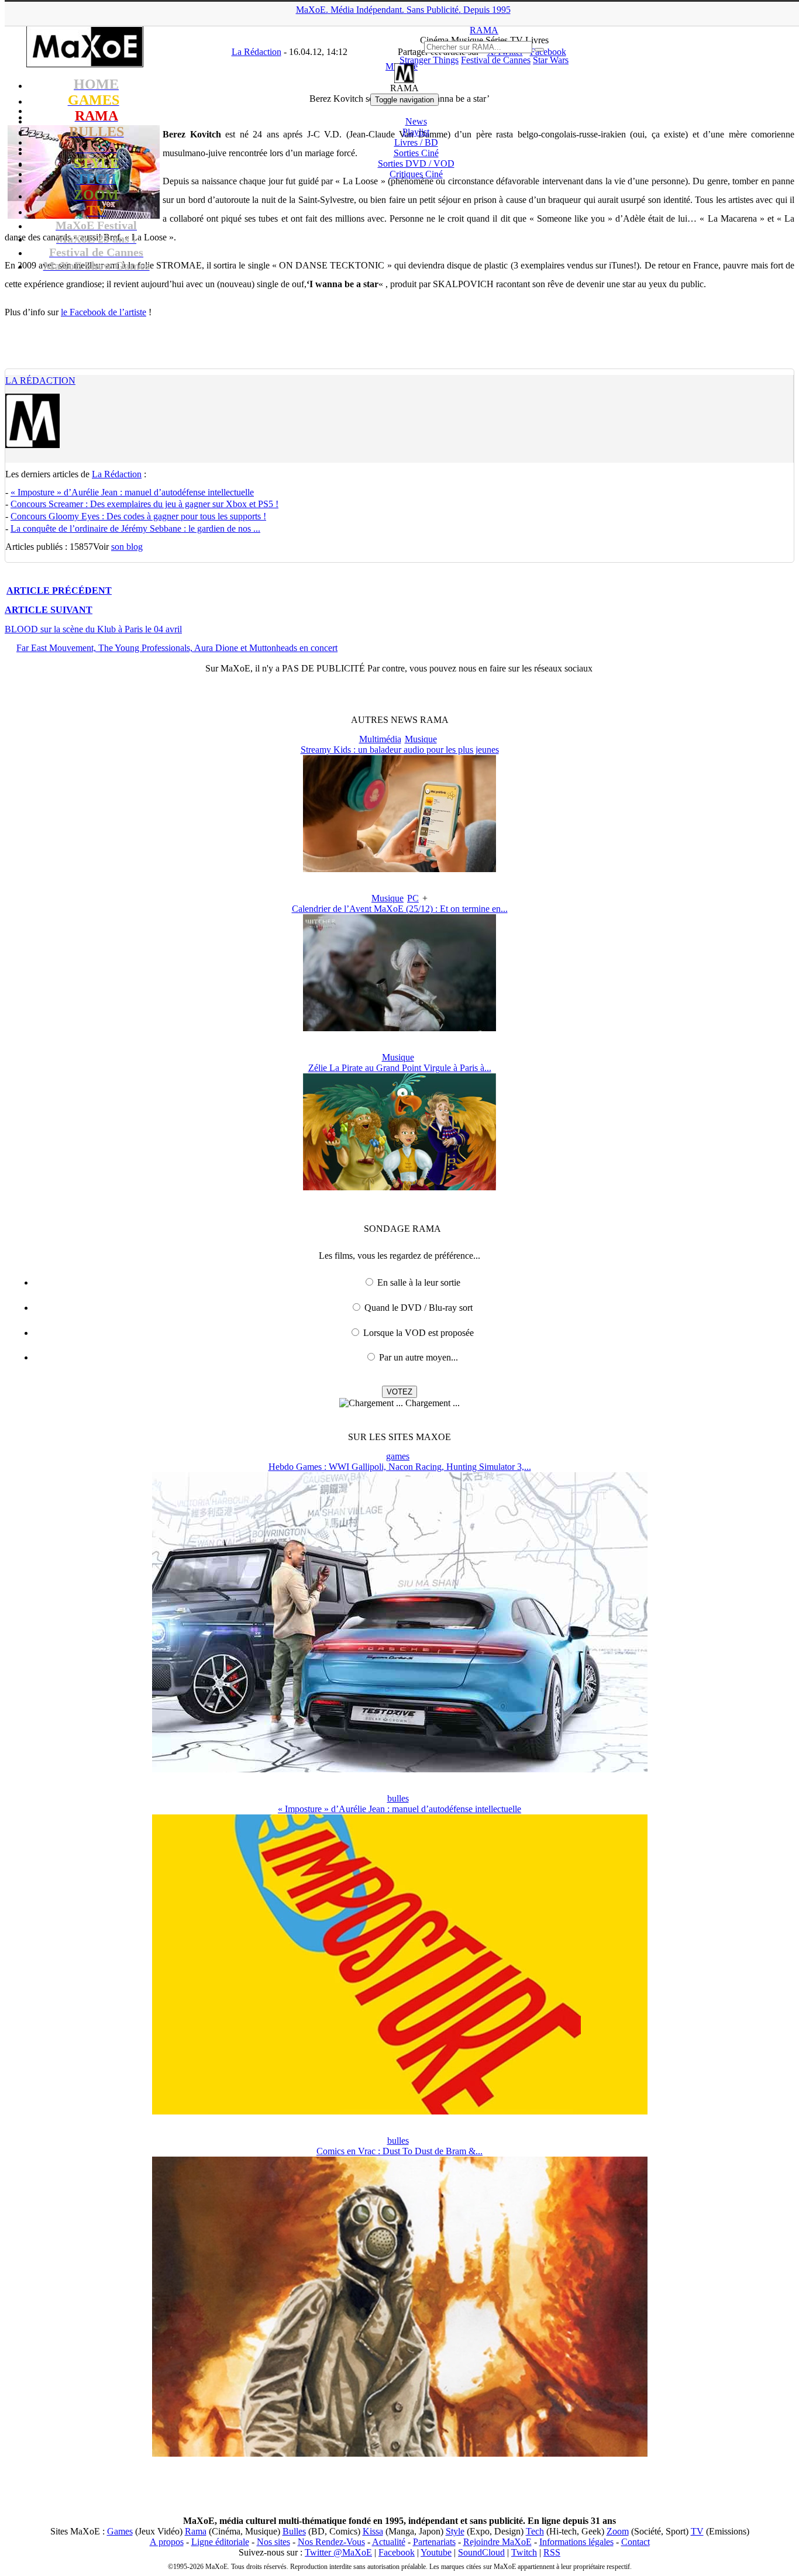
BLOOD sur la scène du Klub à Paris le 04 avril (93, 629)
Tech (535, 2531)
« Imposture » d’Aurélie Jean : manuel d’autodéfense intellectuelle (132, 492)
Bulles (294, 2531)
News (416, 121)
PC (413, 898)
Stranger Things (429, 60)
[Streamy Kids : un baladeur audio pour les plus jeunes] (399, 869)
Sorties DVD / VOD (416, 163)
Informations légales (576, 2542)
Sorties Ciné (416, 153)
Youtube (436, 2552)
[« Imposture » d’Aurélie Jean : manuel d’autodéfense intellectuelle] (400, 2111)
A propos (167, 2542)
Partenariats (434, 2542)
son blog (127, 547)
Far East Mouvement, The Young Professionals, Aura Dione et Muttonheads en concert (177, 648)
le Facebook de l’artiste (104, 312)
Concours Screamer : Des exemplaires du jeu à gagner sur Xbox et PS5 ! (144, 504)
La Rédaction (40, 380)
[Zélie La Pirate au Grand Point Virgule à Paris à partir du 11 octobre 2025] (399, 1187)
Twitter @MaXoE (338, 2552)
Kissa (373, 2531)
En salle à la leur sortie (419, 1282)
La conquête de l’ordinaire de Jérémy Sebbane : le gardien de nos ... (135, 528)
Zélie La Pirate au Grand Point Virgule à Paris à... (400, 1068)
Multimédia (380, 739)
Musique (421, 739)
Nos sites (273, 2542)
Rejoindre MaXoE (497, 2542)
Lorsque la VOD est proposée (419, 1333)
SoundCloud (481, 2552)
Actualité (389, 2542)
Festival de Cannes (496, 60)
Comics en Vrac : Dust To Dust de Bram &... (399, 2151)
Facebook (397, 2552)
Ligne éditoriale (220, 2542)
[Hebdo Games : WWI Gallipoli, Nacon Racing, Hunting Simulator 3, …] (400, 1769)
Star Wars (551, 60)
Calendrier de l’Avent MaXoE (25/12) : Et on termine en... (400, 909)
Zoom (618, 2531)
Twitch (524, 2552)
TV (697, 2531)
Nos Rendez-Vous (331, 2542)
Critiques (416, 174)
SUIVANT (49, 610)
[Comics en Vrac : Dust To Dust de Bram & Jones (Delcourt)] (400, 2453)
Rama (196, 2531)
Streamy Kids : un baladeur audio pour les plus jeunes (400, 750)
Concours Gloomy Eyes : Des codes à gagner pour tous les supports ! (138, 516)
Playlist (416, 132)
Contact (636, 2542)
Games (120, 2531)
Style (455, 2531)
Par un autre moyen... (419, 1357)
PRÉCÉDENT (59, 590)
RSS (552, 2552)
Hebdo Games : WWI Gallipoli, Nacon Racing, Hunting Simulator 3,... (400, 1467)
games (398, 1456)
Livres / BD (416, 142)
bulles (398, 1798)
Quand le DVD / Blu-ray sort (419, 1308)
